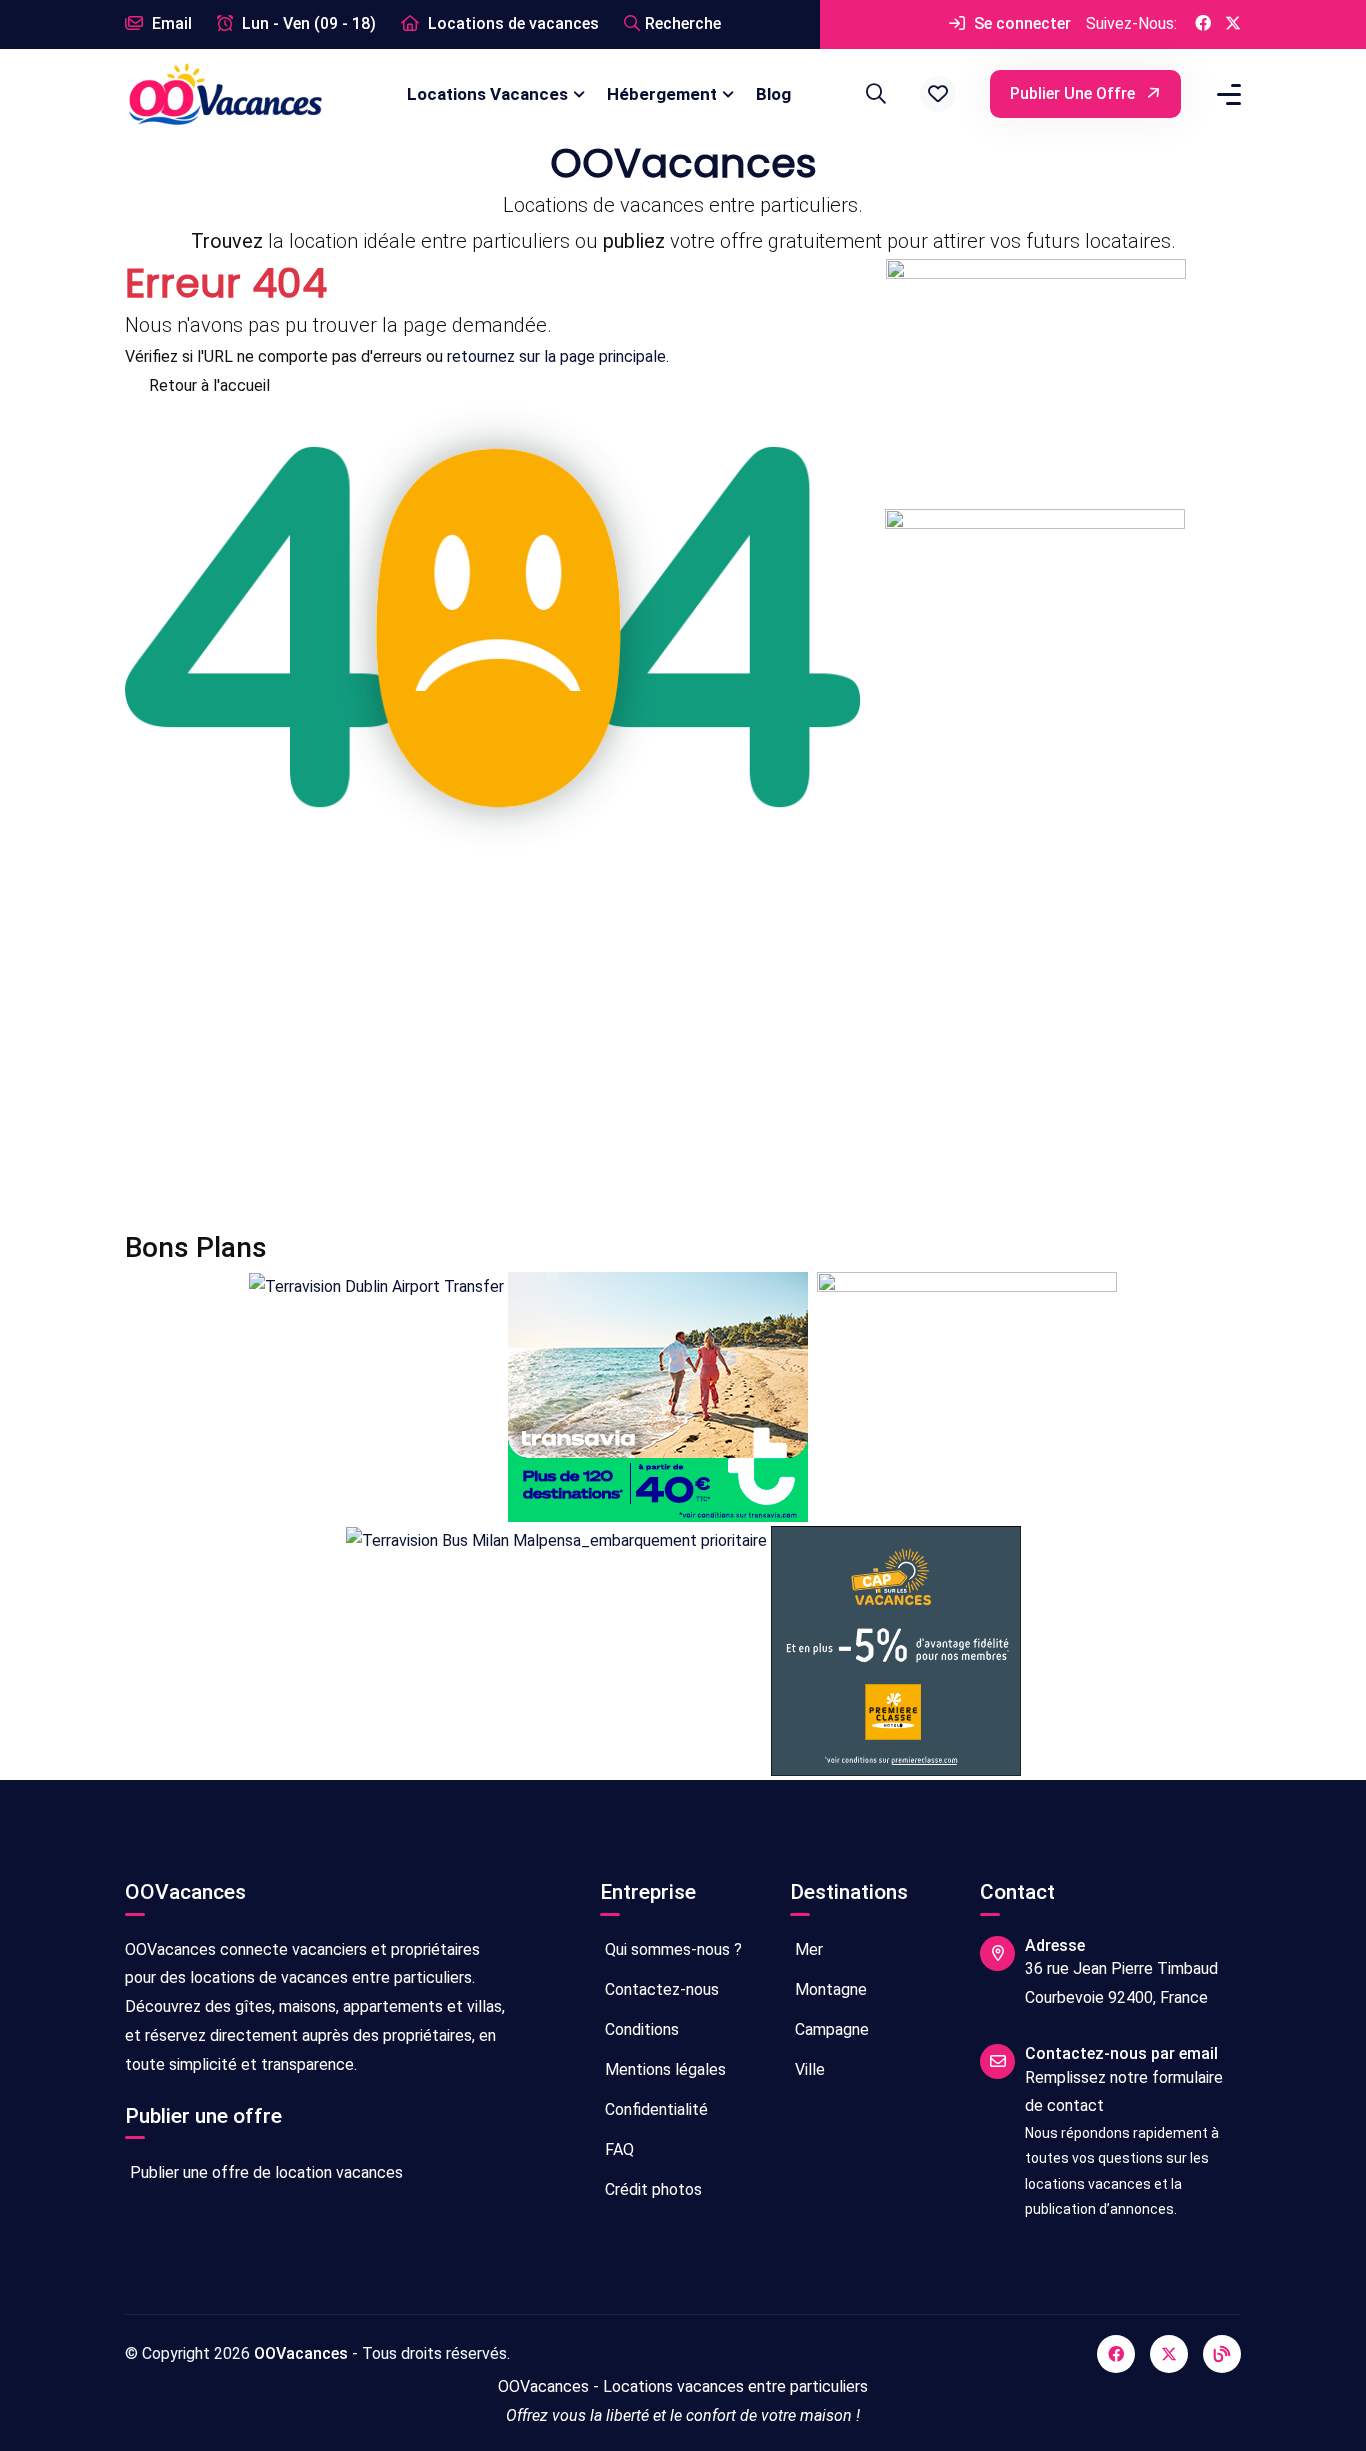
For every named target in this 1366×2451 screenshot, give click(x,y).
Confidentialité (654, 2109)
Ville (808, 2069)
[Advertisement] (683, 1043)
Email (170, 23)
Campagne (830, 2029)
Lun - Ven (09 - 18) (307, 23)
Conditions (640, 2029)
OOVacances (301, 2353)
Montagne (829, 1989)
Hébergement (662, 94)
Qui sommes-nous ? (671, 1949)
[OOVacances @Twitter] (1233, 24)
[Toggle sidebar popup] (1226, 94)
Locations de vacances (511, 23)
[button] (938, 94)
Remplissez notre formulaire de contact (1124, 2092)
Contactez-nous (660, 1989)
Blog (773, 94)
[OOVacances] (225, 93)
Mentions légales (663, 2069)
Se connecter (1020, 23)
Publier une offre (1074, 93)
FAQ (617, 2149)
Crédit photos (651, 2189)
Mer (807, 1949)
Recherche (683, 23)
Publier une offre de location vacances (264, 2172)
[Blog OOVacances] (1222, 2354)
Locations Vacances (487, 94)
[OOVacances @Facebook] (1203, 24)
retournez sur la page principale (556, 356)
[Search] (873, 94)
